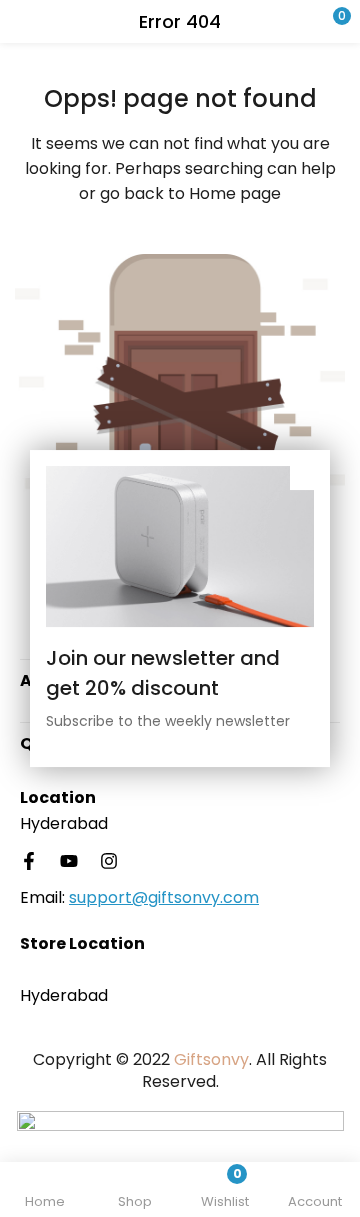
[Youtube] (69, 861)
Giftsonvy (211, 1059)
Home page (235, 193)
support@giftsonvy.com (164, 897)
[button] (305, 21)
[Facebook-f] (29, 861)
